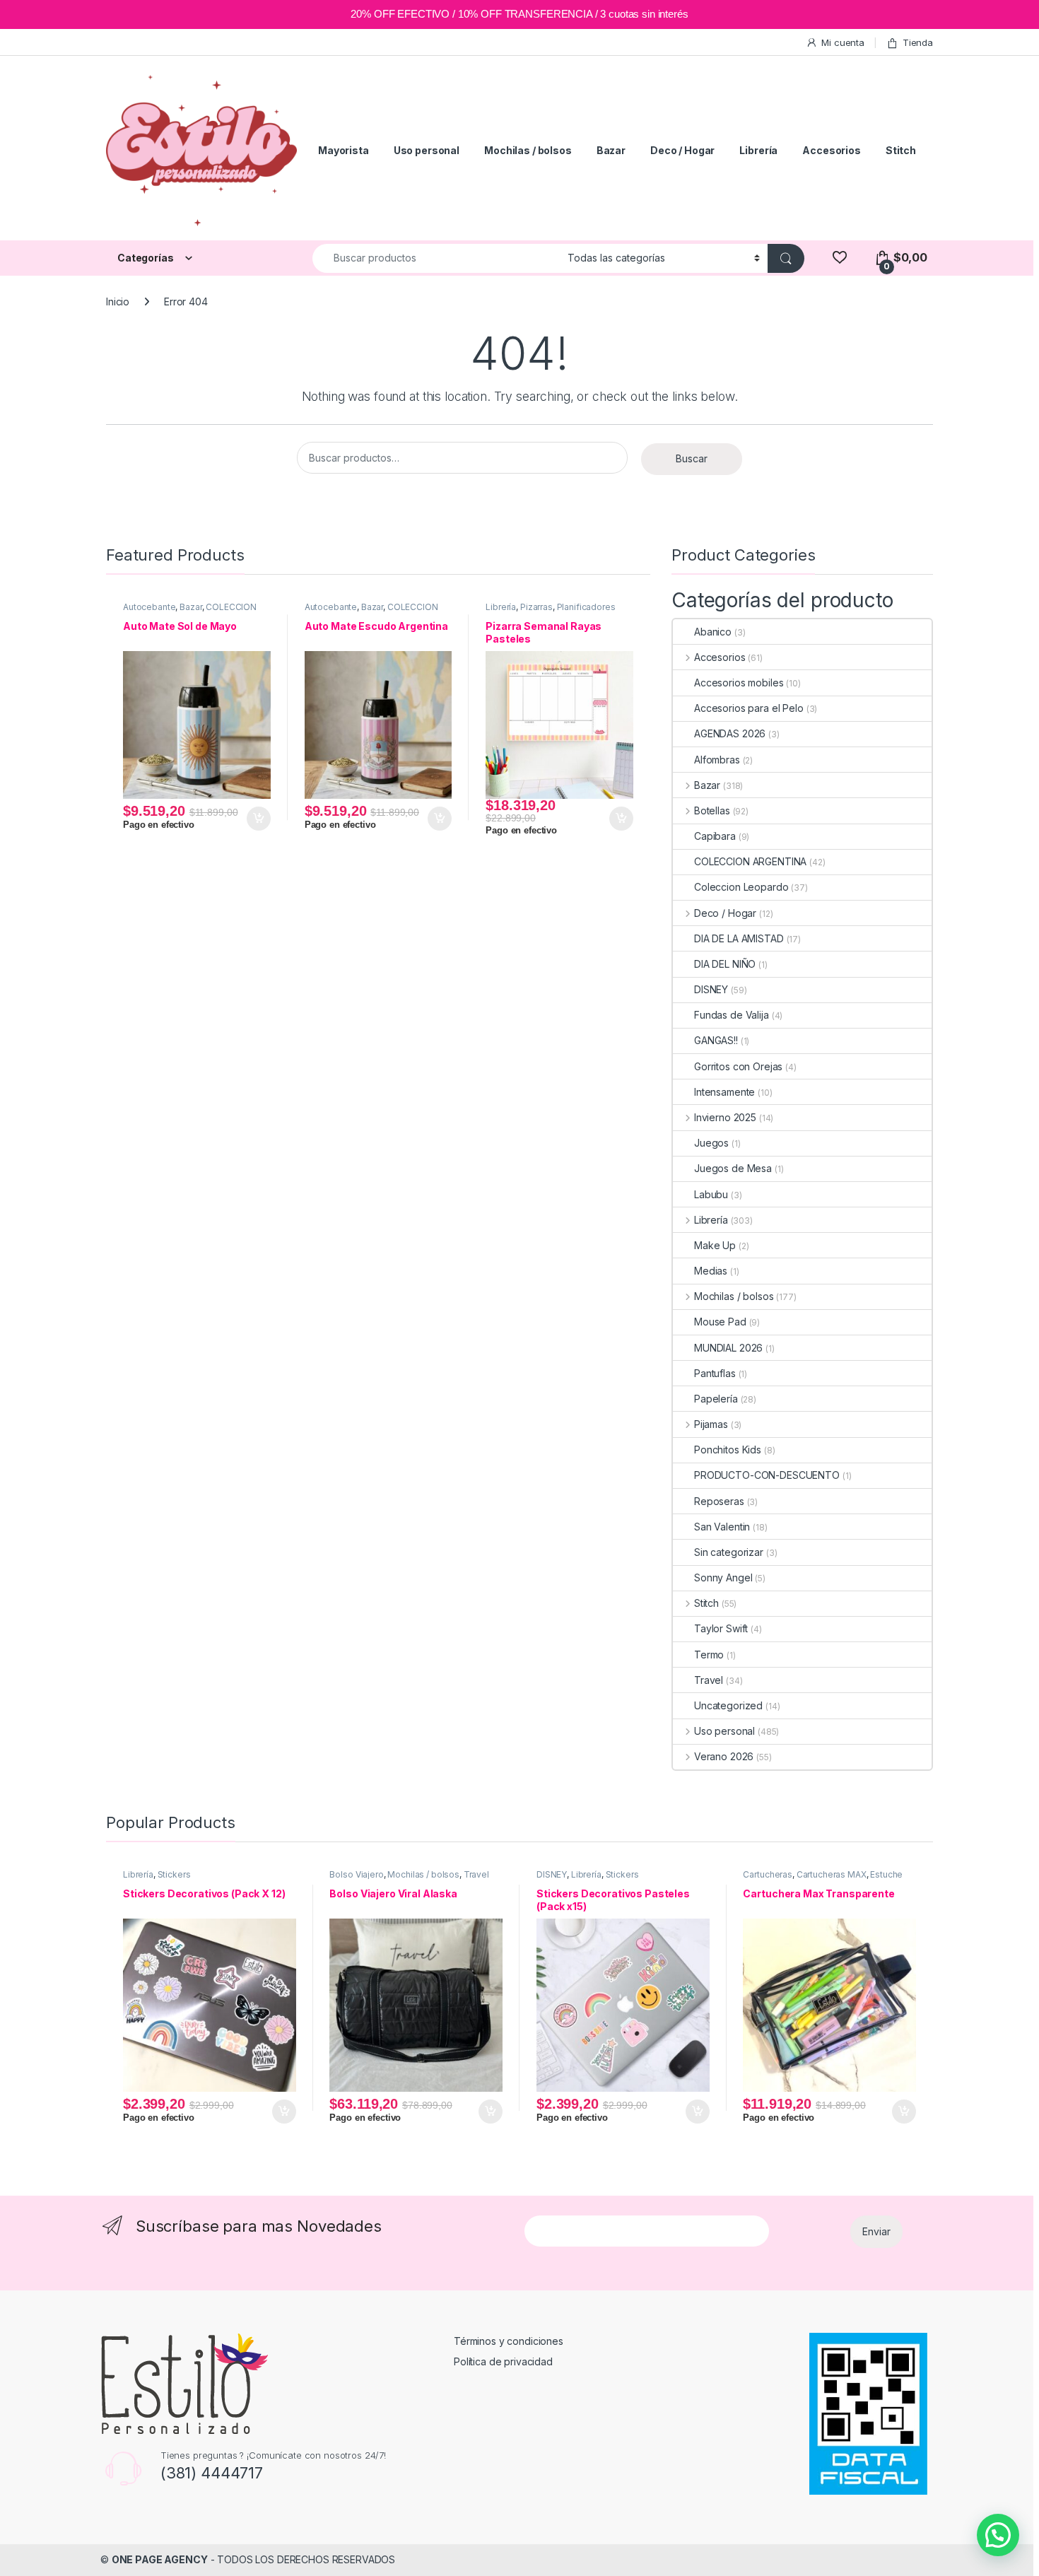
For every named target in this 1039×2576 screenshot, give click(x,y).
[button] (998, 2535)
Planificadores (586, 607)
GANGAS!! (716, 1040)
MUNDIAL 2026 (728, 1348)
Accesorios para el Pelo (749, 708)
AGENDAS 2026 (730, 733)
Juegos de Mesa (733, 1168)
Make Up (715, 1245)
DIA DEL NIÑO (725, 964)
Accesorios (832, 150)
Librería (758, 150)
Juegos (711, 1143)
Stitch (901, 150)
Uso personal (427, 150)
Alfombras (717, 760)
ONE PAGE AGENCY (160, 2559)
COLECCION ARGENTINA (750, 861)
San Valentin (722, 1527)
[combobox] (436, 258)
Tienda (918, 42)
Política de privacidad (503, 2361)
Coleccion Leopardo (741, 887)
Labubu (711, 1194)
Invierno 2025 (725, 1117)
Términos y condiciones (509, 2341)
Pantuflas (715, 1373)
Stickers (174, 1874)
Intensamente (724, 1092)
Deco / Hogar (682, 150)
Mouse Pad (720, 1322)
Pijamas (711, 1424)
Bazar (611, 150)
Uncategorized (728, 1705)
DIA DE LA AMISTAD (739, 938)
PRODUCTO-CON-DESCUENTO (767, 1475)
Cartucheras (767, 1874)
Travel (709, 1680)
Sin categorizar (729, 1552)
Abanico (713, 632)
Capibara (715, 836)
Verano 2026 (724, 1756)
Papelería (716, 1399)
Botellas (712, 810)
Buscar (692, 458)
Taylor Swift (721, 1628)
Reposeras (719, 1501)
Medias (711, 1271)
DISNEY (711, 989)
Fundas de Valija (732, 1015)
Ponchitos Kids (728, 1450)
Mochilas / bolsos (528, 150)
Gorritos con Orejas (738, 1066)
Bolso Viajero (356, 1874)
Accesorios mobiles (739, 683)
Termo (709, 1655)
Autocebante (149, 607)
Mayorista (344, 150)
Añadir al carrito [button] (256, 819)
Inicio (118, 301)
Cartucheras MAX (832, 1874)
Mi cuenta (843, 42)
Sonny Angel (723, 1577)
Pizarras (536, 607)
